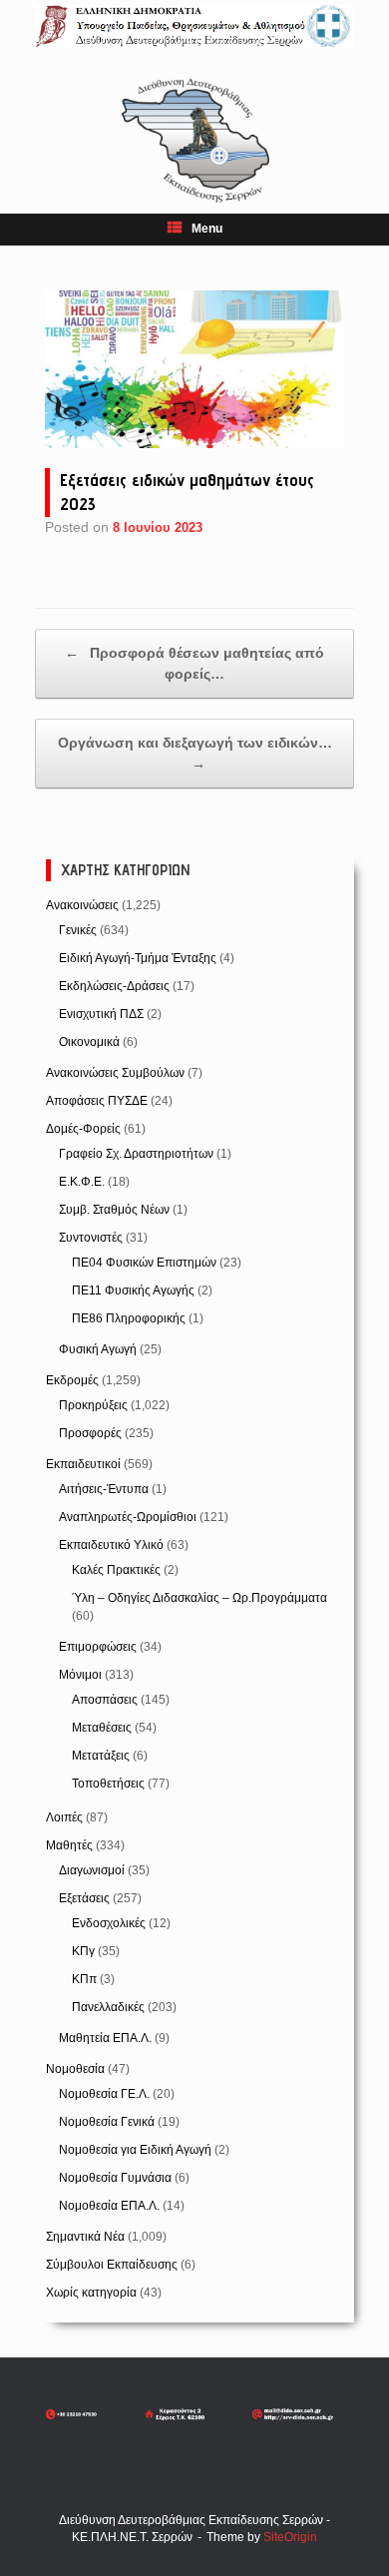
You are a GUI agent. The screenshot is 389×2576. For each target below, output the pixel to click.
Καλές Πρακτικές (116, 1570)
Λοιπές (64, 1817)
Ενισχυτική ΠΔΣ (101, 1014)
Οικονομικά (89, 1042)
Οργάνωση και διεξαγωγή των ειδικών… (195, 753)
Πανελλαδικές (108, 2007)
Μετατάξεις (101, 1756)
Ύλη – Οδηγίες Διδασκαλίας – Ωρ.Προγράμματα (199, 1598)
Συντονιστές (91, 1238)
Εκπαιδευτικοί (83, 1464)
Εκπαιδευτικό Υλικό (111, 1545)
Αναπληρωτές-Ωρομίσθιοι (128, 1517)
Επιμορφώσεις (98, 1647)
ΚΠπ (84, 1979)
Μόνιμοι (80, 1675)
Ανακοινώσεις (82, 905)
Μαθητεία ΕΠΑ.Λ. (105, 2038)
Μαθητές (69, 1845)
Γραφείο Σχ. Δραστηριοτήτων (136, 1154)
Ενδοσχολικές (109, 1923)
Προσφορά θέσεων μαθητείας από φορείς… (194, 663)
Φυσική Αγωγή (98, 1349)
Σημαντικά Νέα (85, 2237)
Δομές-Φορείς (83, 1129)
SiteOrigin (290, 2537)
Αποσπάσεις (105, 1700)
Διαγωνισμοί (92, 1870)
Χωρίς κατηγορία (91, 2293)
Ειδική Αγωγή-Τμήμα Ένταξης (138, 958)
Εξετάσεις (84, 1898)
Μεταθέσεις (102, 1728)
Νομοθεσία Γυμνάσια (115, 2178)
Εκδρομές (72, 1380)
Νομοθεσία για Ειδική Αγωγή (135, 2150)
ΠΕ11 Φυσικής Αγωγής (133, 1290)
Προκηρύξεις (93, 1405)
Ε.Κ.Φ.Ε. (82, 1182)
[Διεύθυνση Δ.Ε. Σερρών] (194, 26)
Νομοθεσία (75, 2069)
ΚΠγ (83, 1951)
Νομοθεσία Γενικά (107, 2122)
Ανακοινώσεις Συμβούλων (115, 1073)
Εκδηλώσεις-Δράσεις (114, 986)
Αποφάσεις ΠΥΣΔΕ (97, 1101)
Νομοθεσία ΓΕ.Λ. (104, 2094)
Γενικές (78, 930)
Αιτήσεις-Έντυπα (104, 1489)
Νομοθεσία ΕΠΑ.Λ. (109, 2206)
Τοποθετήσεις (108, 1784)
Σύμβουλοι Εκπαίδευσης (112, 2265)
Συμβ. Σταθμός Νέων (114, 1210)
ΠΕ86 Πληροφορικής (129, 1318)
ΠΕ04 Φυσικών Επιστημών (144, 1263)
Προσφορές (90, 1433)
